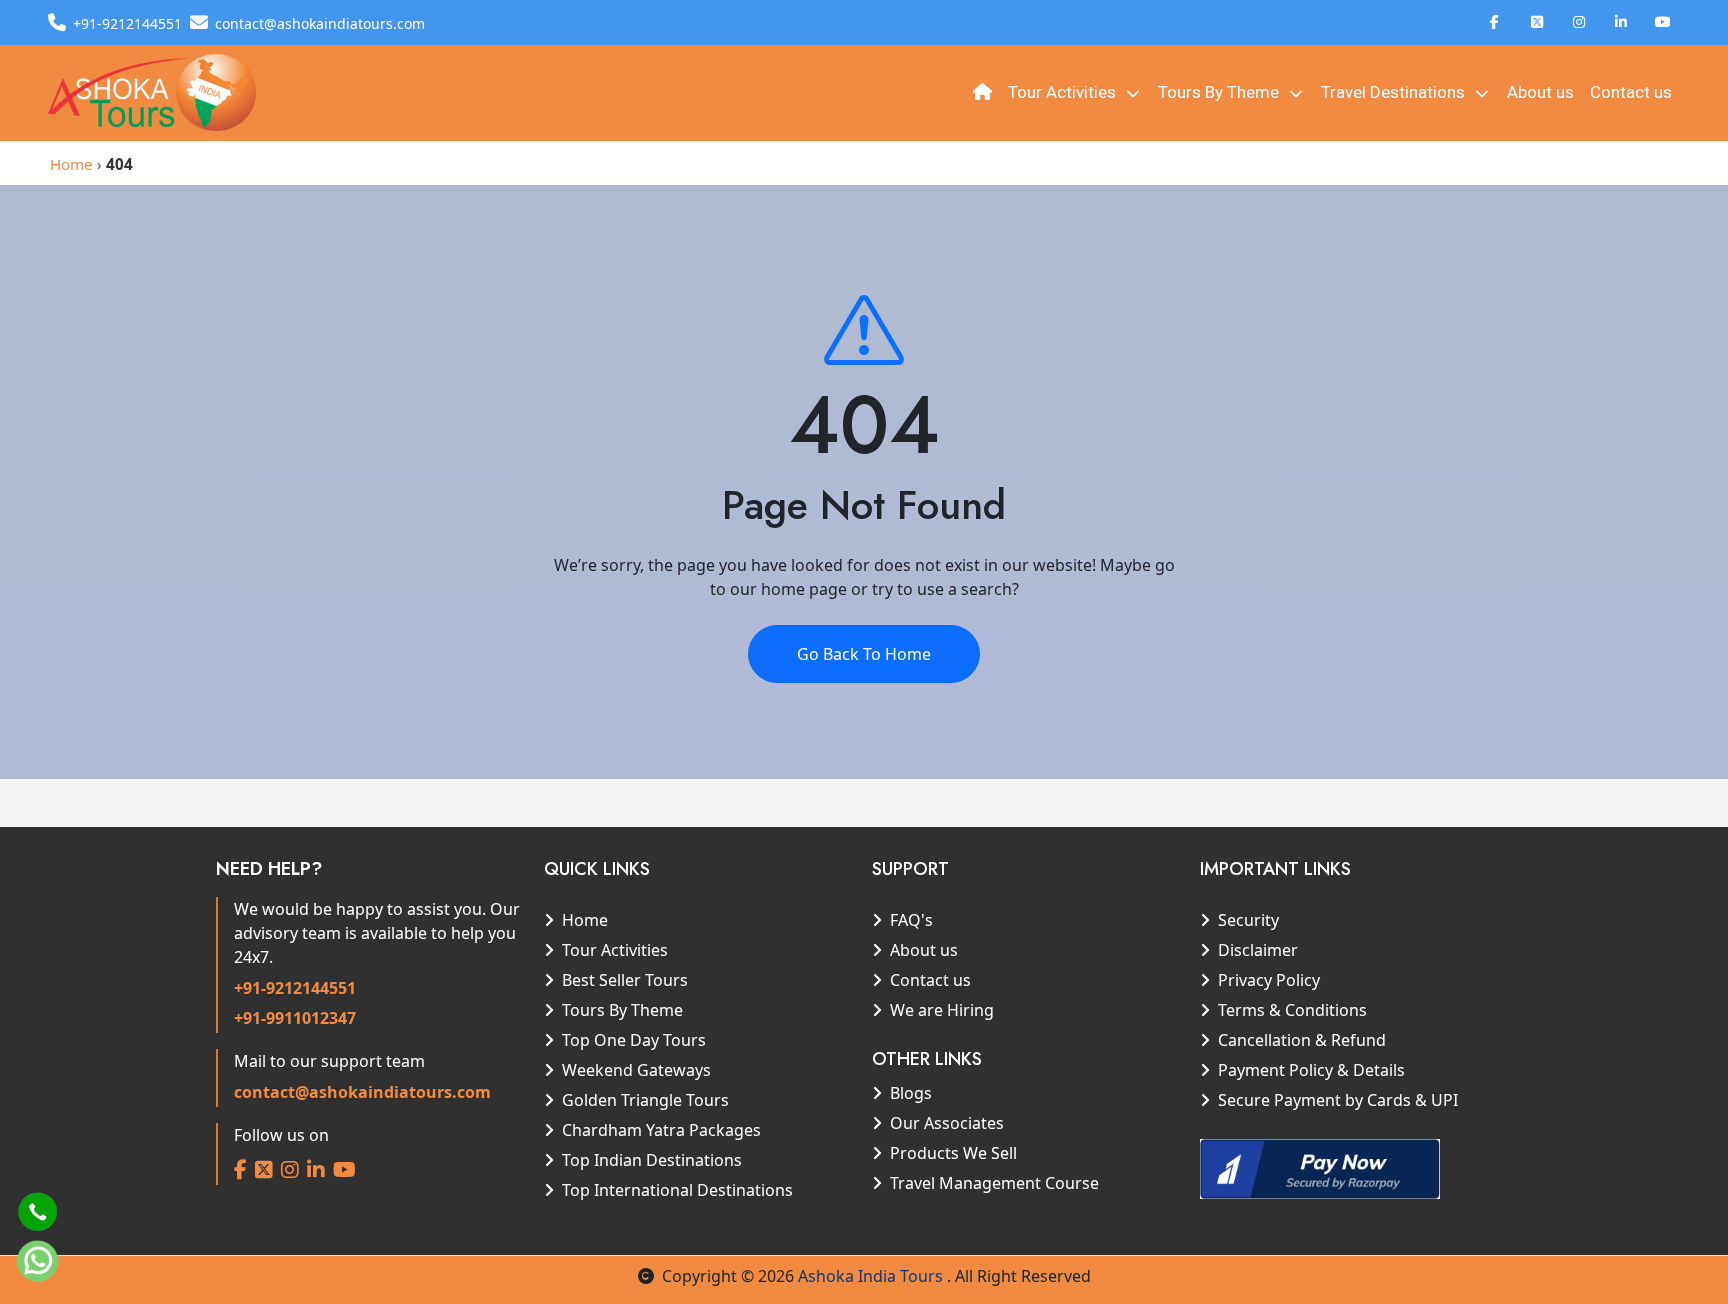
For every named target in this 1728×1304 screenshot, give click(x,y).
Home (71, 164)
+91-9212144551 (295, 988)
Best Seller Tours (625, 980)
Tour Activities (1064, 92)
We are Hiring (942, 1010)
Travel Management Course (994, 1183)
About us (1540, 92)
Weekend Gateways (636, 1070)
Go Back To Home (864, 654)
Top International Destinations (677, 1190)
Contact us (1631, 92)
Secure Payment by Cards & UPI (1338, 1100)
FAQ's (911, 920)
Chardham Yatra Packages (661, 1130)
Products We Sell (953, 1153)
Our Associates (947, 1123)
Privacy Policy (1269, 980)
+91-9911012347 (295, 1018)
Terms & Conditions (1292, 1010)
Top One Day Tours (634, 1040)
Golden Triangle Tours (645, 1100)
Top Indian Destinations (652, 1160)
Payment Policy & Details (1311, 1070)
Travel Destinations (1395, 92)
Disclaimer (1258, 950)
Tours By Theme (1220, 92)
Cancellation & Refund (1302, 1040)
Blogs (911, 1093)
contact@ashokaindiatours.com (362, 1092)
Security (1248, 920)
